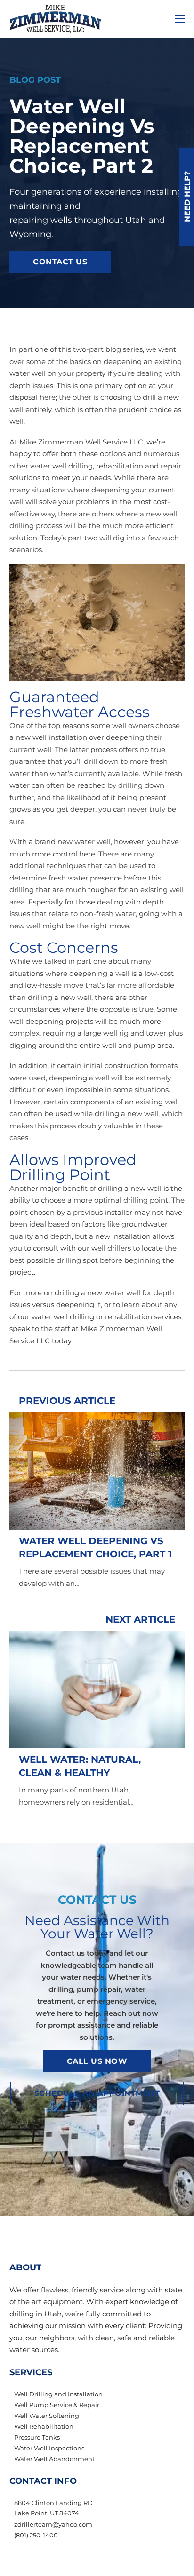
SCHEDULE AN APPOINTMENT (97, 2093)
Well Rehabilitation (44, 2426)
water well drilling (61, 466)
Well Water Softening (47, 2416)
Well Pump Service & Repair (57, 2405)
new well (146, 1188)
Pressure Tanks (37, 2437)
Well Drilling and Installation (58, 2394)
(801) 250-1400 (36, 2535)
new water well (84, 842)
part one (33, 349)
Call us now (97, 2061)
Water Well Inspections (49, 2448)
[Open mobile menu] (180, 19)
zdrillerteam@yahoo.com (53, 2524)
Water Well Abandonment (54, 2459)
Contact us (60, 262)
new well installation (51, 737)
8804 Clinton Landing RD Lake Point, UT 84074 (53, 2508)
